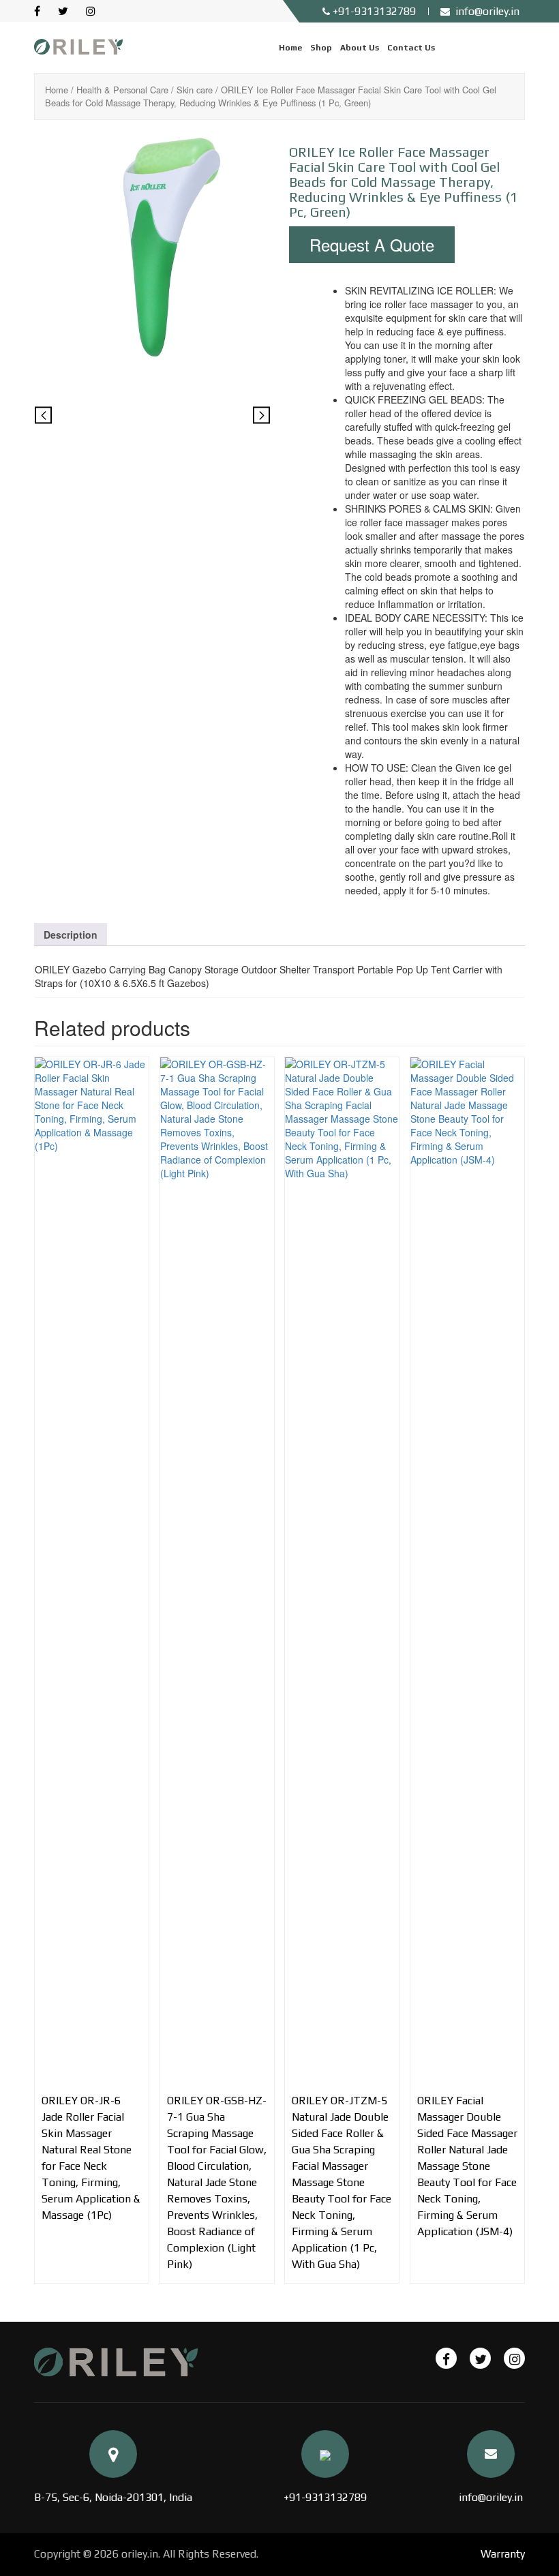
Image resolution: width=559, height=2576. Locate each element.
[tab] (71, 935)
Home (290, 48)
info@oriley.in (491, 2497)
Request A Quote (372, 244)
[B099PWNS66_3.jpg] (230, 418)
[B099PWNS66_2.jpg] (152, 418)
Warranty (503, 2554)
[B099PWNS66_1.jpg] (152, 248)
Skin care (195, 90)
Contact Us (411, 48)
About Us (360, 48)
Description (71, 935)
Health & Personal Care (122, 90)
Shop (321, 48)
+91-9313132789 (325, 2497)
